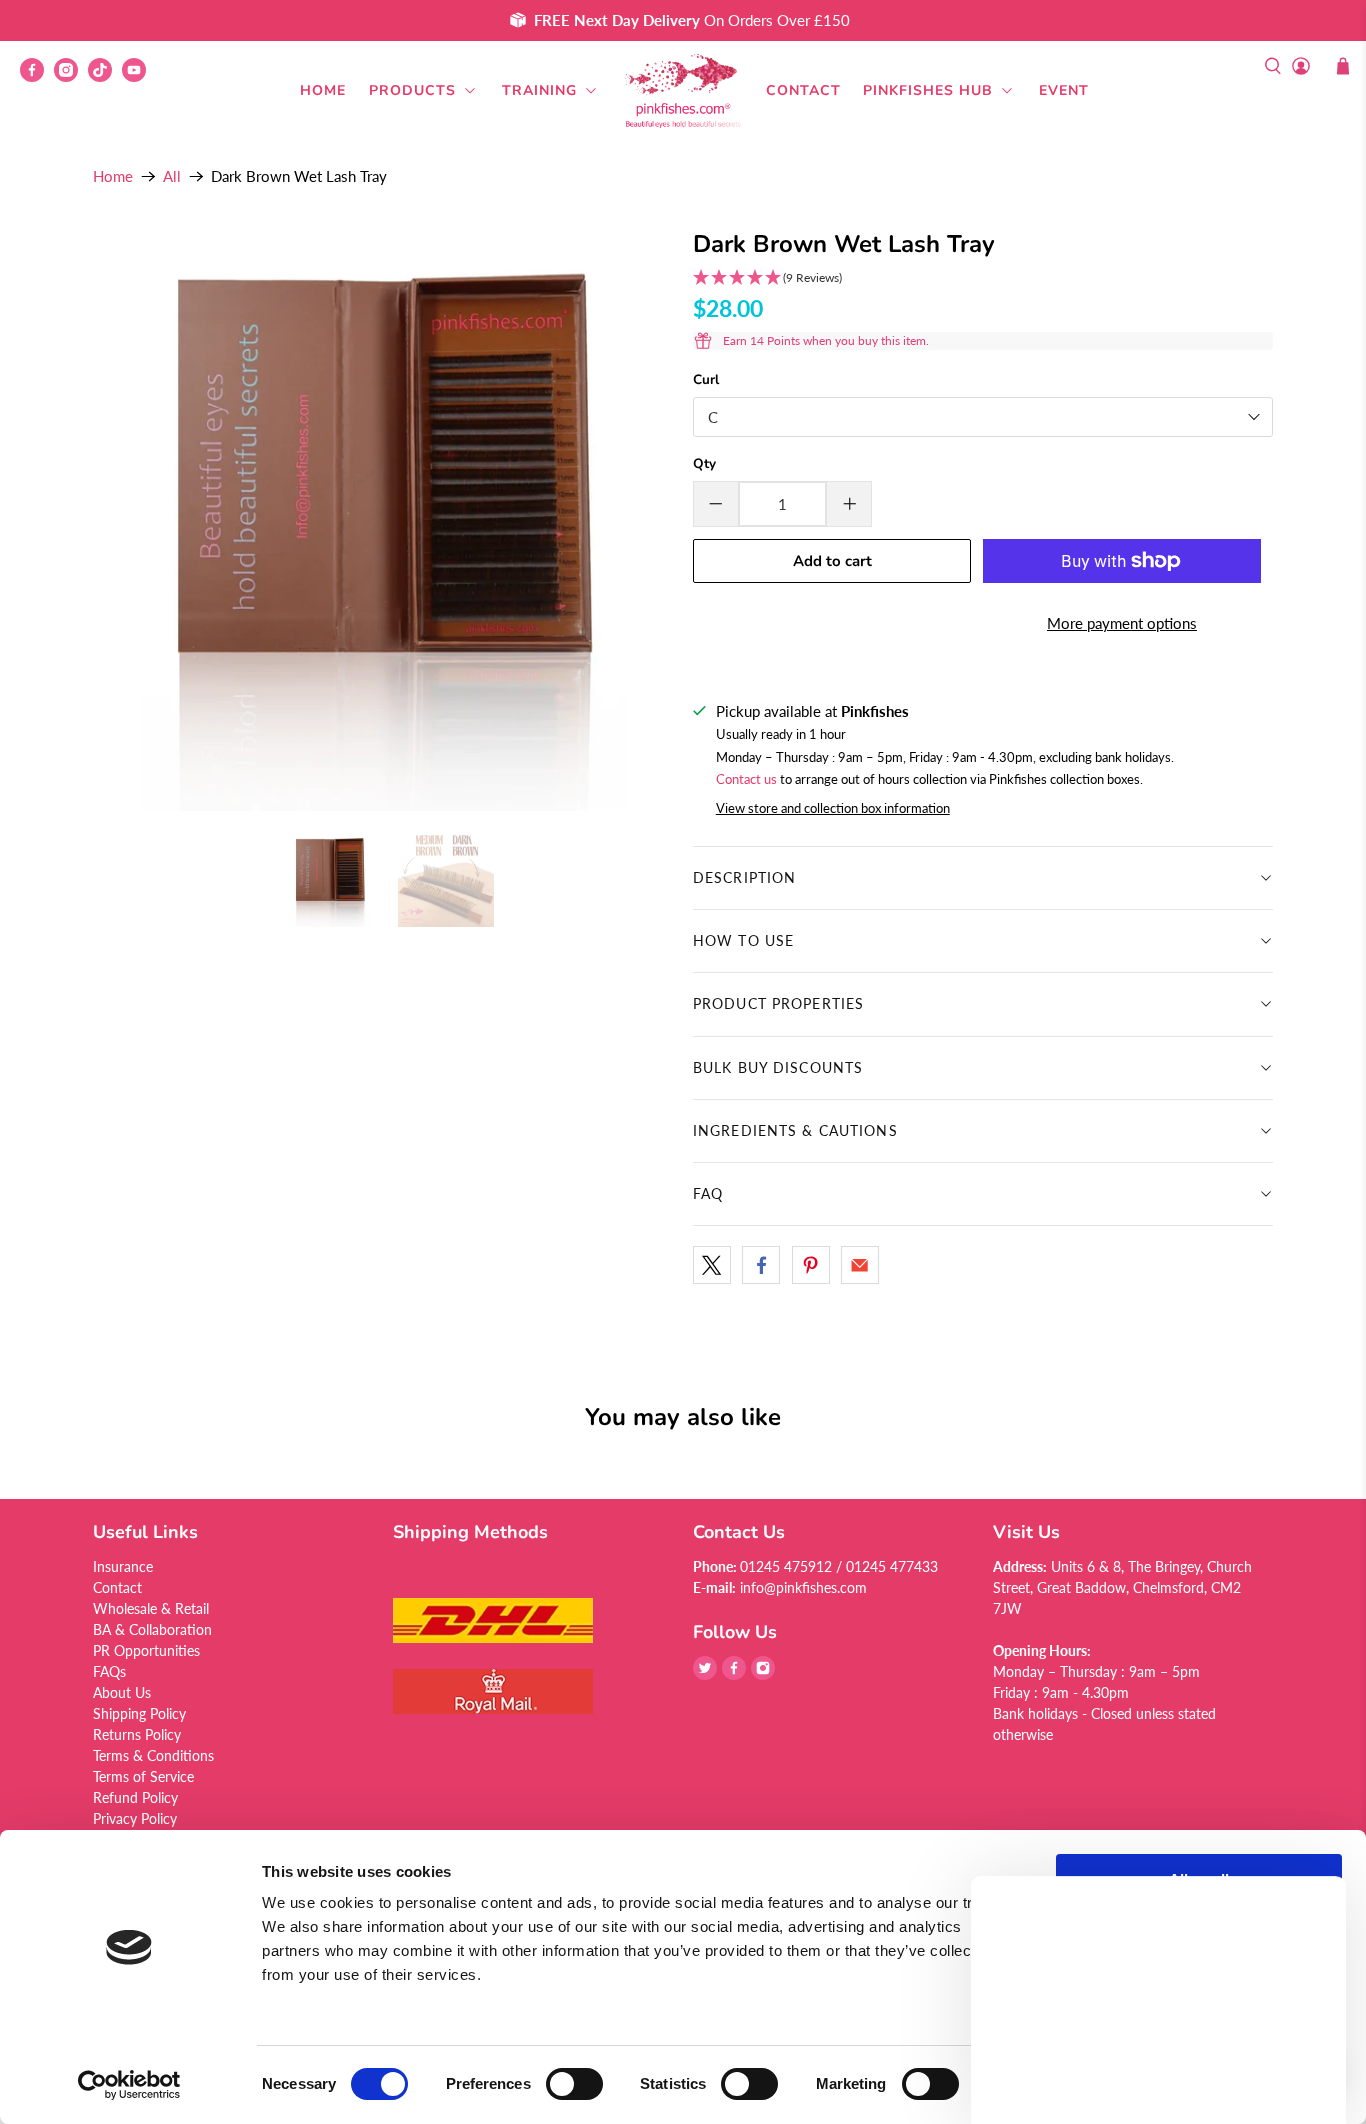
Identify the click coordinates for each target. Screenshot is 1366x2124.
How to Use (743, 940)
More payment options (1122, 623)
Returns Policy (137, 1734)
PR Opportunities (146, 1650)
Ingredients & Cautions (795, 1130)
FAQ (708, 1193)
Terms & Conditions (153, 1755)
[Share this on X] (712, 1265)
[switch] (574, 2084)
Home (323, 90)
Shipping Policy (139, 1713)
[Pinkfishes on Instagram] (71, 76)
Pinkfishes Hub (928, 90)
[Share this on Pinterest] (811, 1265)
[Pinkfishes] (683, 91)
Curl (706, 379)
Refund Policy (135, 1797)
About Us (122, 1692)
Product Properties (778, 1003)
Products (412, 90)
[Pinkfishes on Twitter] (705, 1674)
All (172, 176)
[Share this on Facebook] (761, 1265)
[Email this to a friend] (860, 1265)
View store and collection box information (833, 808)
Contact (803, 90)
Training (539, 90)
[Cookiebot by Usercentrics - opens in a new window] (129, 2085)
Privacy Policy (135, 1818)
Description (744, 877)
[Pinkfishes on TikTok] (105, 76)
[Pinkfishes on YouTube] (139, 76)
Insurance (123, 1566)
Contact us (746, 779)
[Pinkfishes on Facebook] (37, 76)
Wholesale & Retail (151, 1608)
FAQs (109, 1671)
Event (1064, 90)
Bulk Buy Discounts (778, 1067)
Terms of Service (143, 1776)
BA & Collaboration (152, 1629)
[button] (983, 278)
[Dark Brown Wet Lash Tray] (383, 521)
